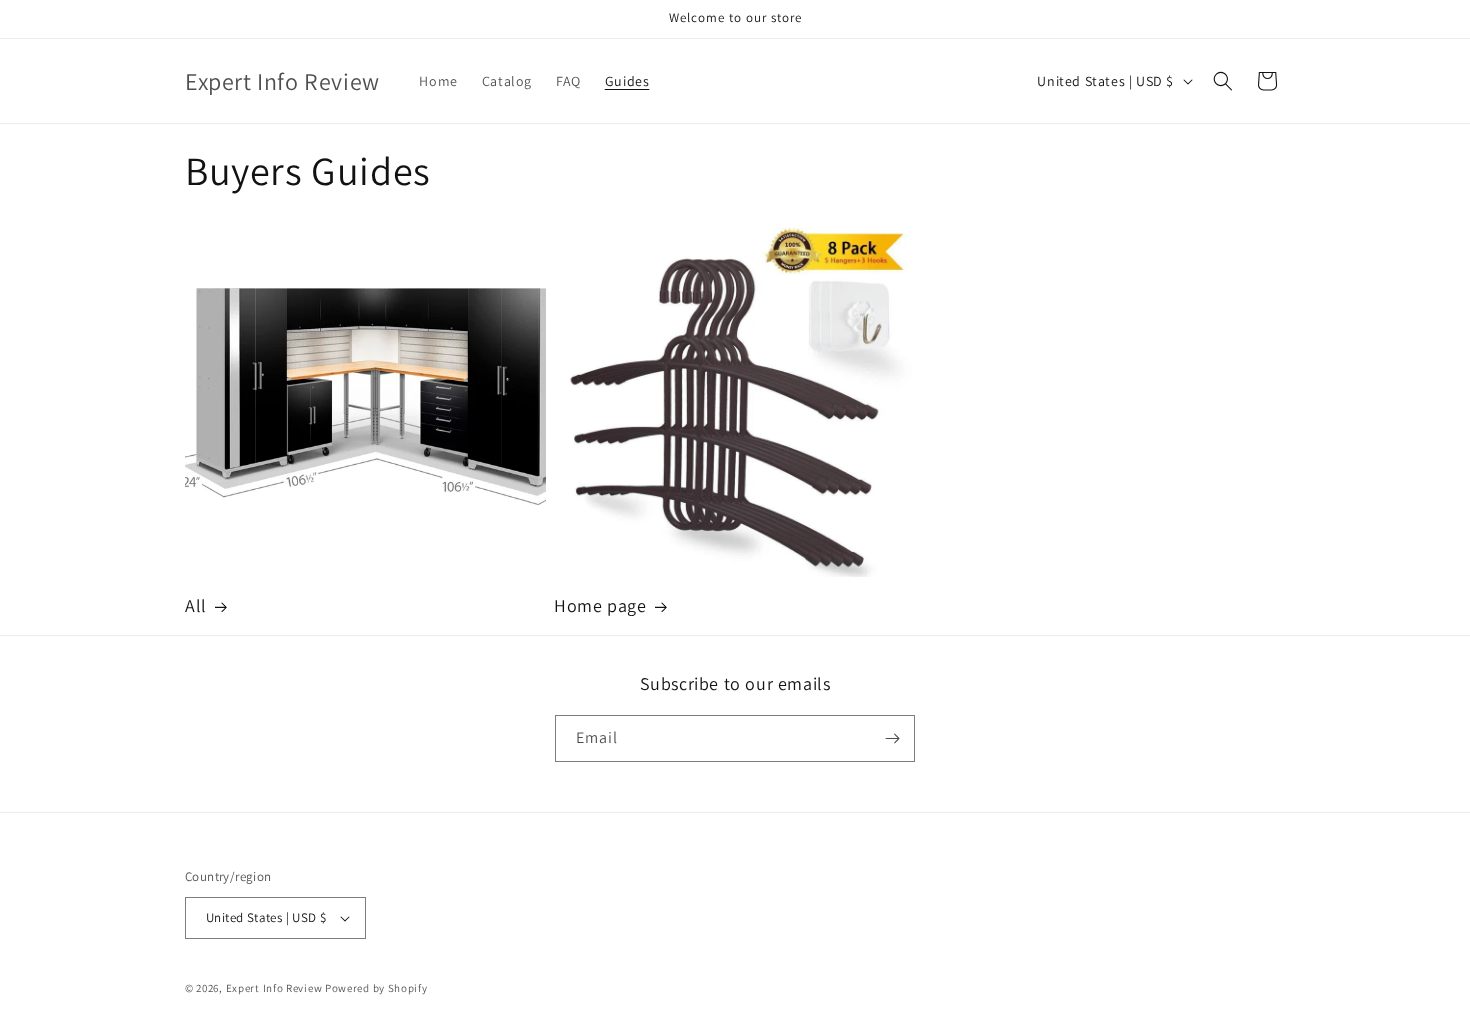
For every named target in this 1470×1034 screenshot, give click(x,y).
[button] (1223, 81)
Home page (600, 605)
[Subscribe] (892, 738)
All (196, 605)
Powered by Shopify (376, 988)
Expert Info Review (274, 988)
